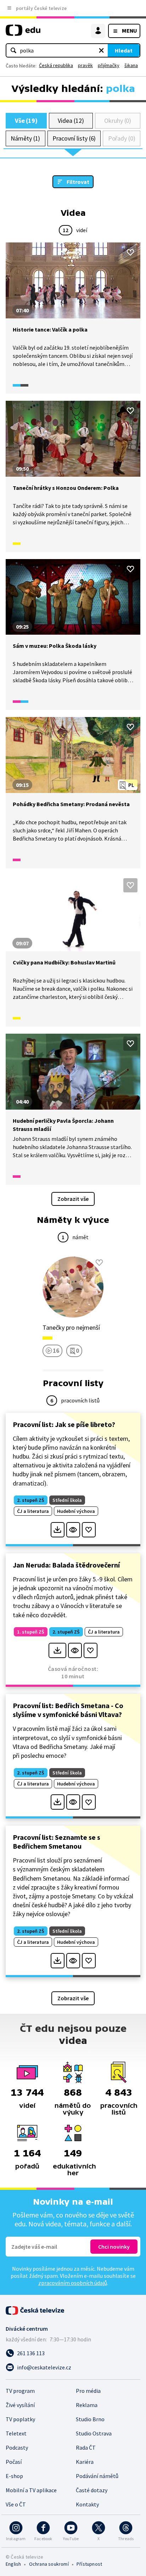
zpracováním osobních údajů (73, 2283)
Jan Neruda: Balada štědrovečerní (66, 1565)
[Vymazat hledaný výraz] (101, 50)
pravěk (85, 65)
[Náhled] (73, 1530)
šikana (131, 65)
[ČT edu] (23, 33)
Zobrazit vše (73, 1199)
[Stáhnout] (58, 1530)
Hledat (124, 50)
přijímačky (109, 65)
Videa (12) (71, 121)
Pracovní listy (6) (74, 138)
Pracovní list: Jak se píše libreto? (64, 1424)
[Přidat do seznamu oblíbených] (130, 252)
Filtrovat (78, 182)
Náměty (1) (25, 138)
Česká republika (56, 65)
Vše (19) (26, 121)
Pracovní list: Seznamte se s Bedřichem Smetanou (57, 1842)
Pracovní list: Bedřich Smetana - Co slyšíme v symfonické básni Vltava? (68, 1710)
